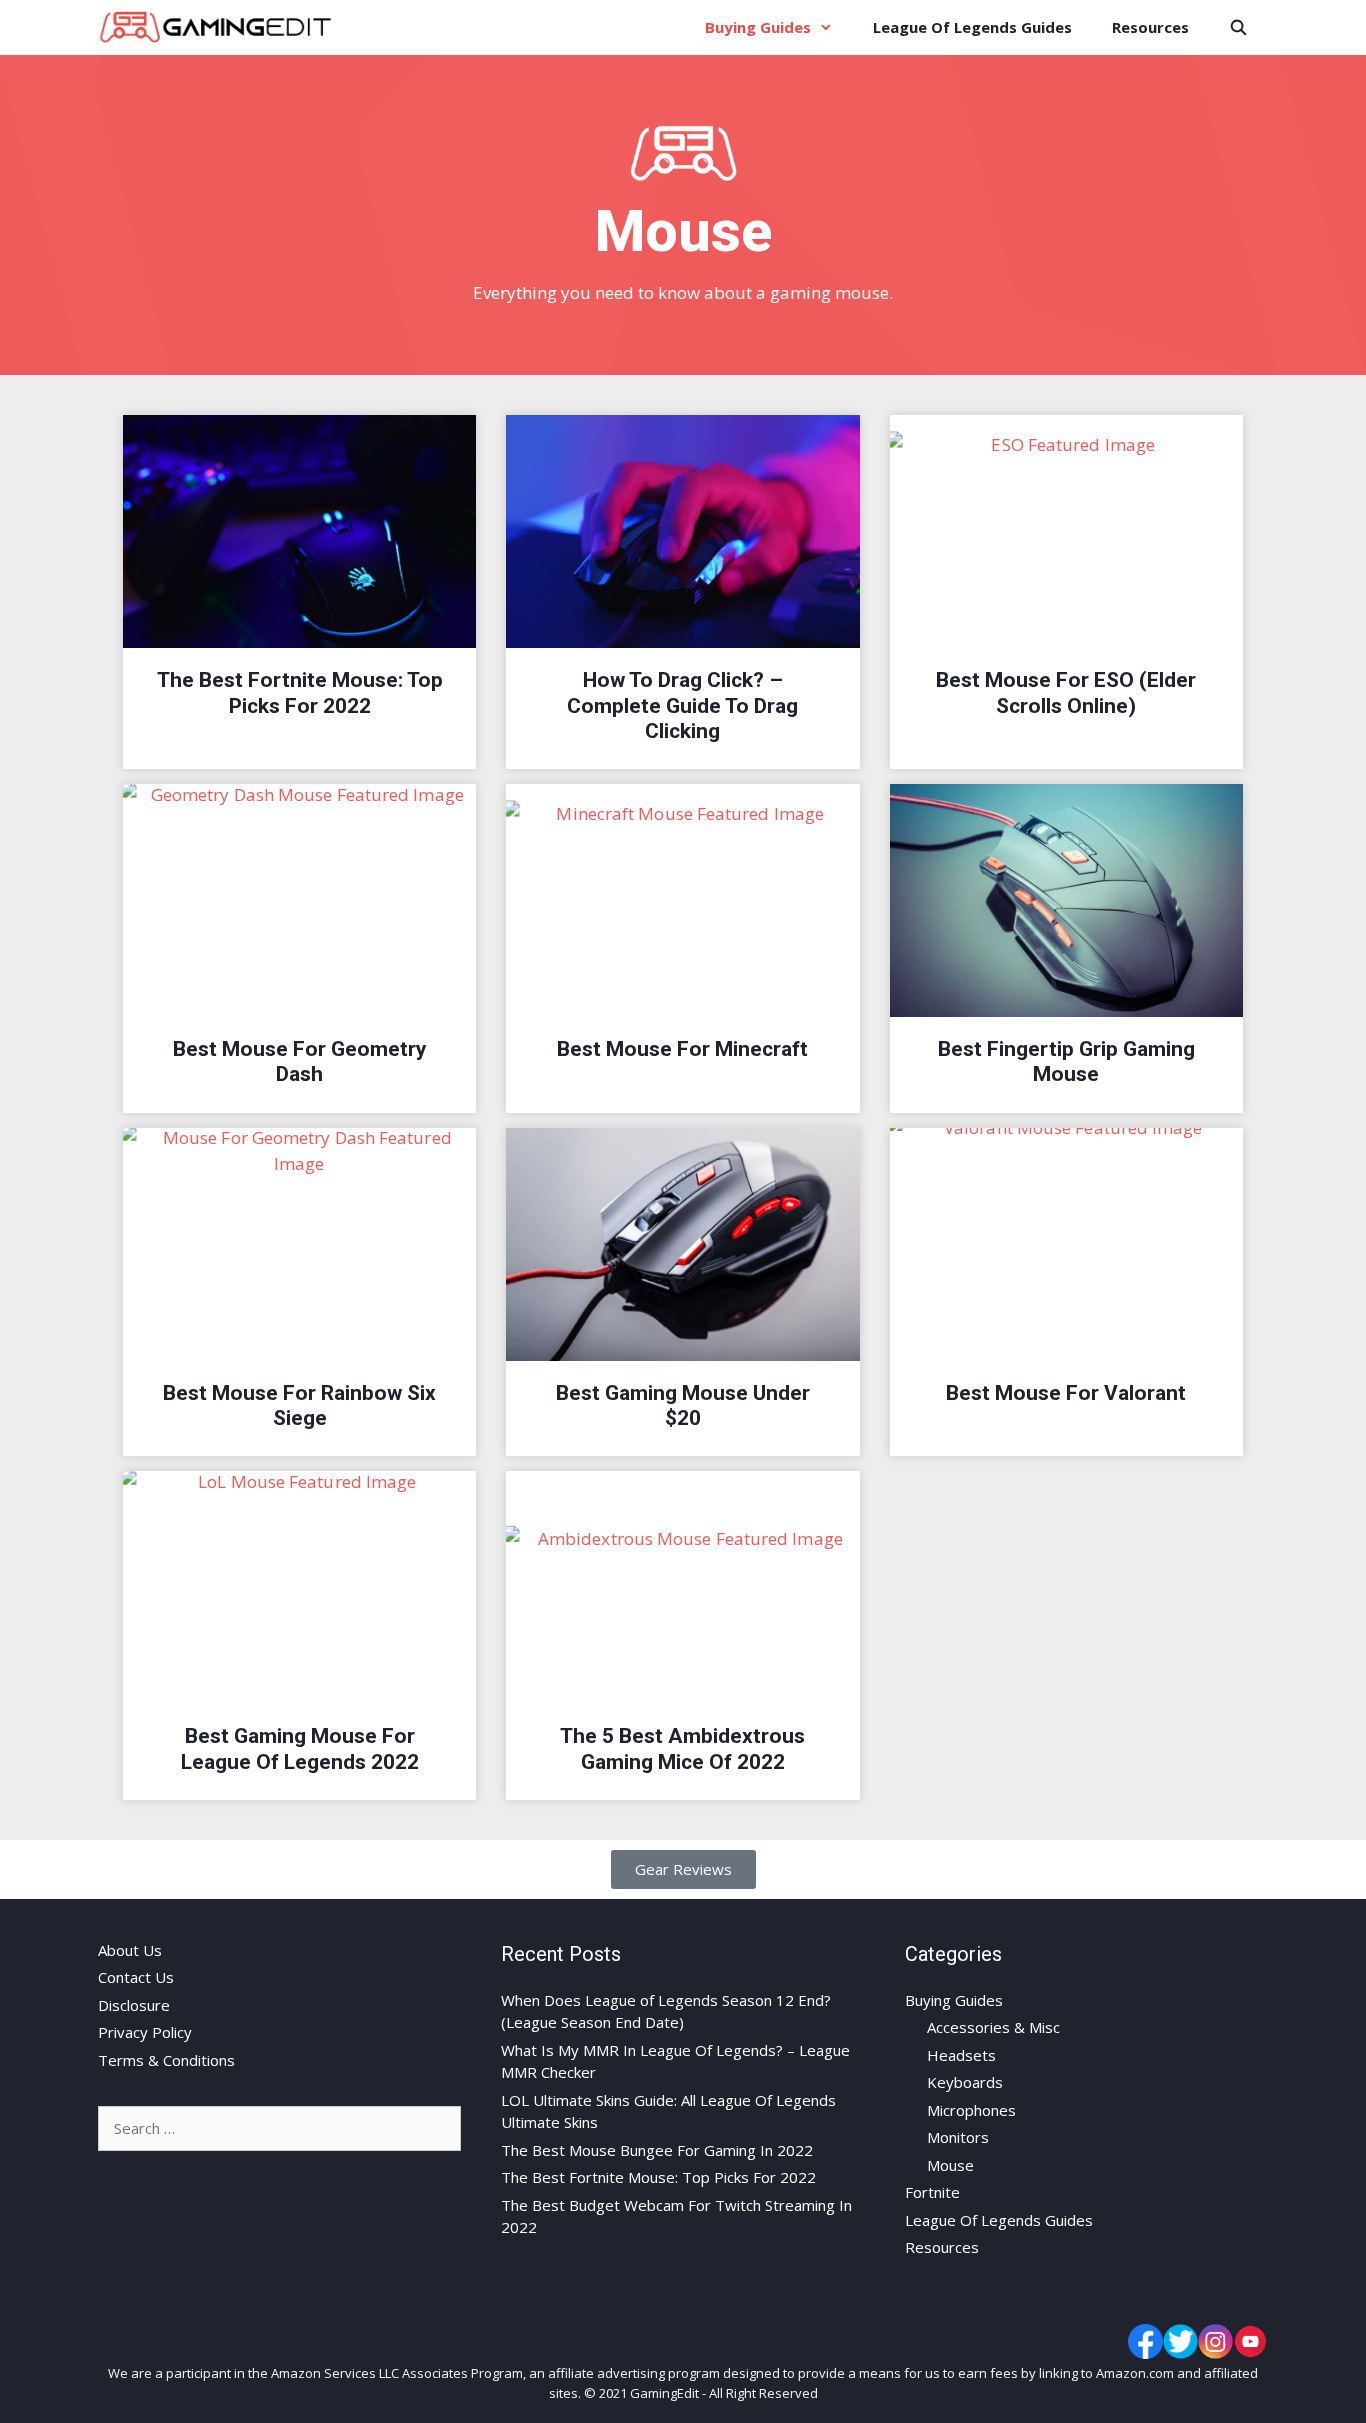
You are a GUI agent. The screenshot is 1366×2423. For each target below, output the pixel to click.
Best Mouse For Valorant (1066, 1393)
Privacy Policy (145, 2032)
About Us (130, 1950)
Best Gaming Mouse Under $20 (683, 1405)
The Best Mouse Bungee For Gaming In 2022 (657, 2150)
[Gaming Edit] (220, 27)
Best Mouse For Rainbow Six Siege (299, 1405)
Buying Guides (758, 27)
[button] (683, 1869)
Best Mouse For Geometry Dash (300, 1061)
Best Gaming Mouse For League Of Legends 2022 (300, 1748)
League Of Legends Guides (972, 27)
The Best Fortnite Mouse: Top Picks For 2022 (300, 692)
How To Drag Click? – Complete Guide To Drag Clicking (682, 705)
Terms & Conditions (166, 2060)
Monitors (958, 2137)
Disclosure (134, 2005)
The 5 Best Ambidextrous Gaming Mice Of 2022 (682, 1748)
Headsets (961, 2055)
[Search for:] (279, 2128)
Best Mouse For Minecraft (682, 1049)
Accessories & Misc (993, 2027)
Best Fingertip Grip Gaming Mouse (1066, 1061)
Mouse (950, 2165)
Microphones (971, 2110)
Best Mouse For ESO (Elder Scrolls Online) (1066, 692)
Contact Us (136, 1977)
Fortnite (932, 2192)
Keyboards (965, 2082)
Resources (1150, 27)
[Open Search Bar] (1238, 27)
